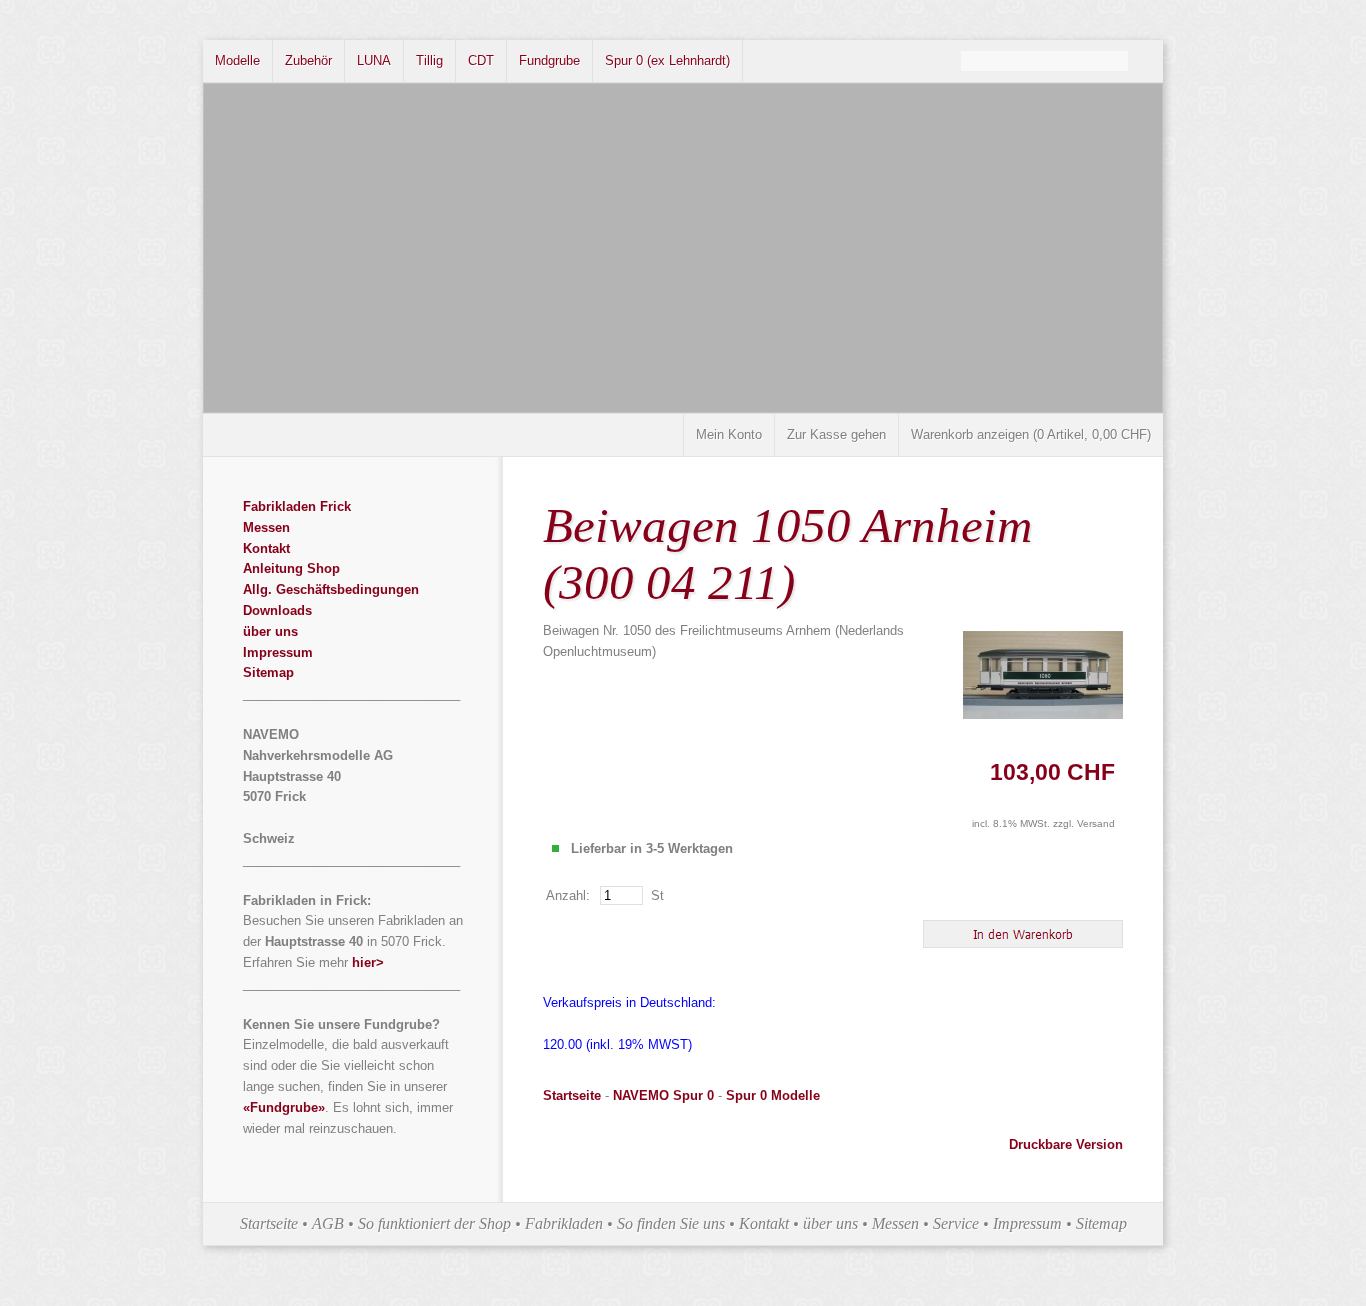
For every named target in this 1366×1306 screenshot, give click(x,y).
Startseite (572, 1095)
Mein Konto (729, 434)
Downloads (277, 610)
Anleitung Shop (291, 568)
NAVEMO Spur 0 (663, 1095)
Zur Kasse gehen (836, 434)
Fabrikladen (564, 1223)
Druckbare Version (1066, 1144)
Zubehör (308, 60)
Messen (266, 527)
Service (956, 1223)
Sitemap (268, 672)
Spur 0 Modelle (773, 1095)
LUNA (374, 60)
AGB (328, 1223)
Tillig (429, 60)
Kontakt (266, 548)
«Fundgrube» (284, 1107)
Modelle (237, 60)
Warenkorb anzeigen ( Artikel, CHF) (1031, 434)
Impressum (278, 652)
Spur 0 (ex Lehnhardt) (667, 60)
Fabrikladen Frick (297, 506)
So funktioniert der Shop (434, 1223)
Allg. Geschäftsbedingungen (331, 589)
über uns (270, 631)
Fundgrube (549, 60)
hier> (368, 962)
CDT (481, 60)
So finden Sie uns (671, 1223)
